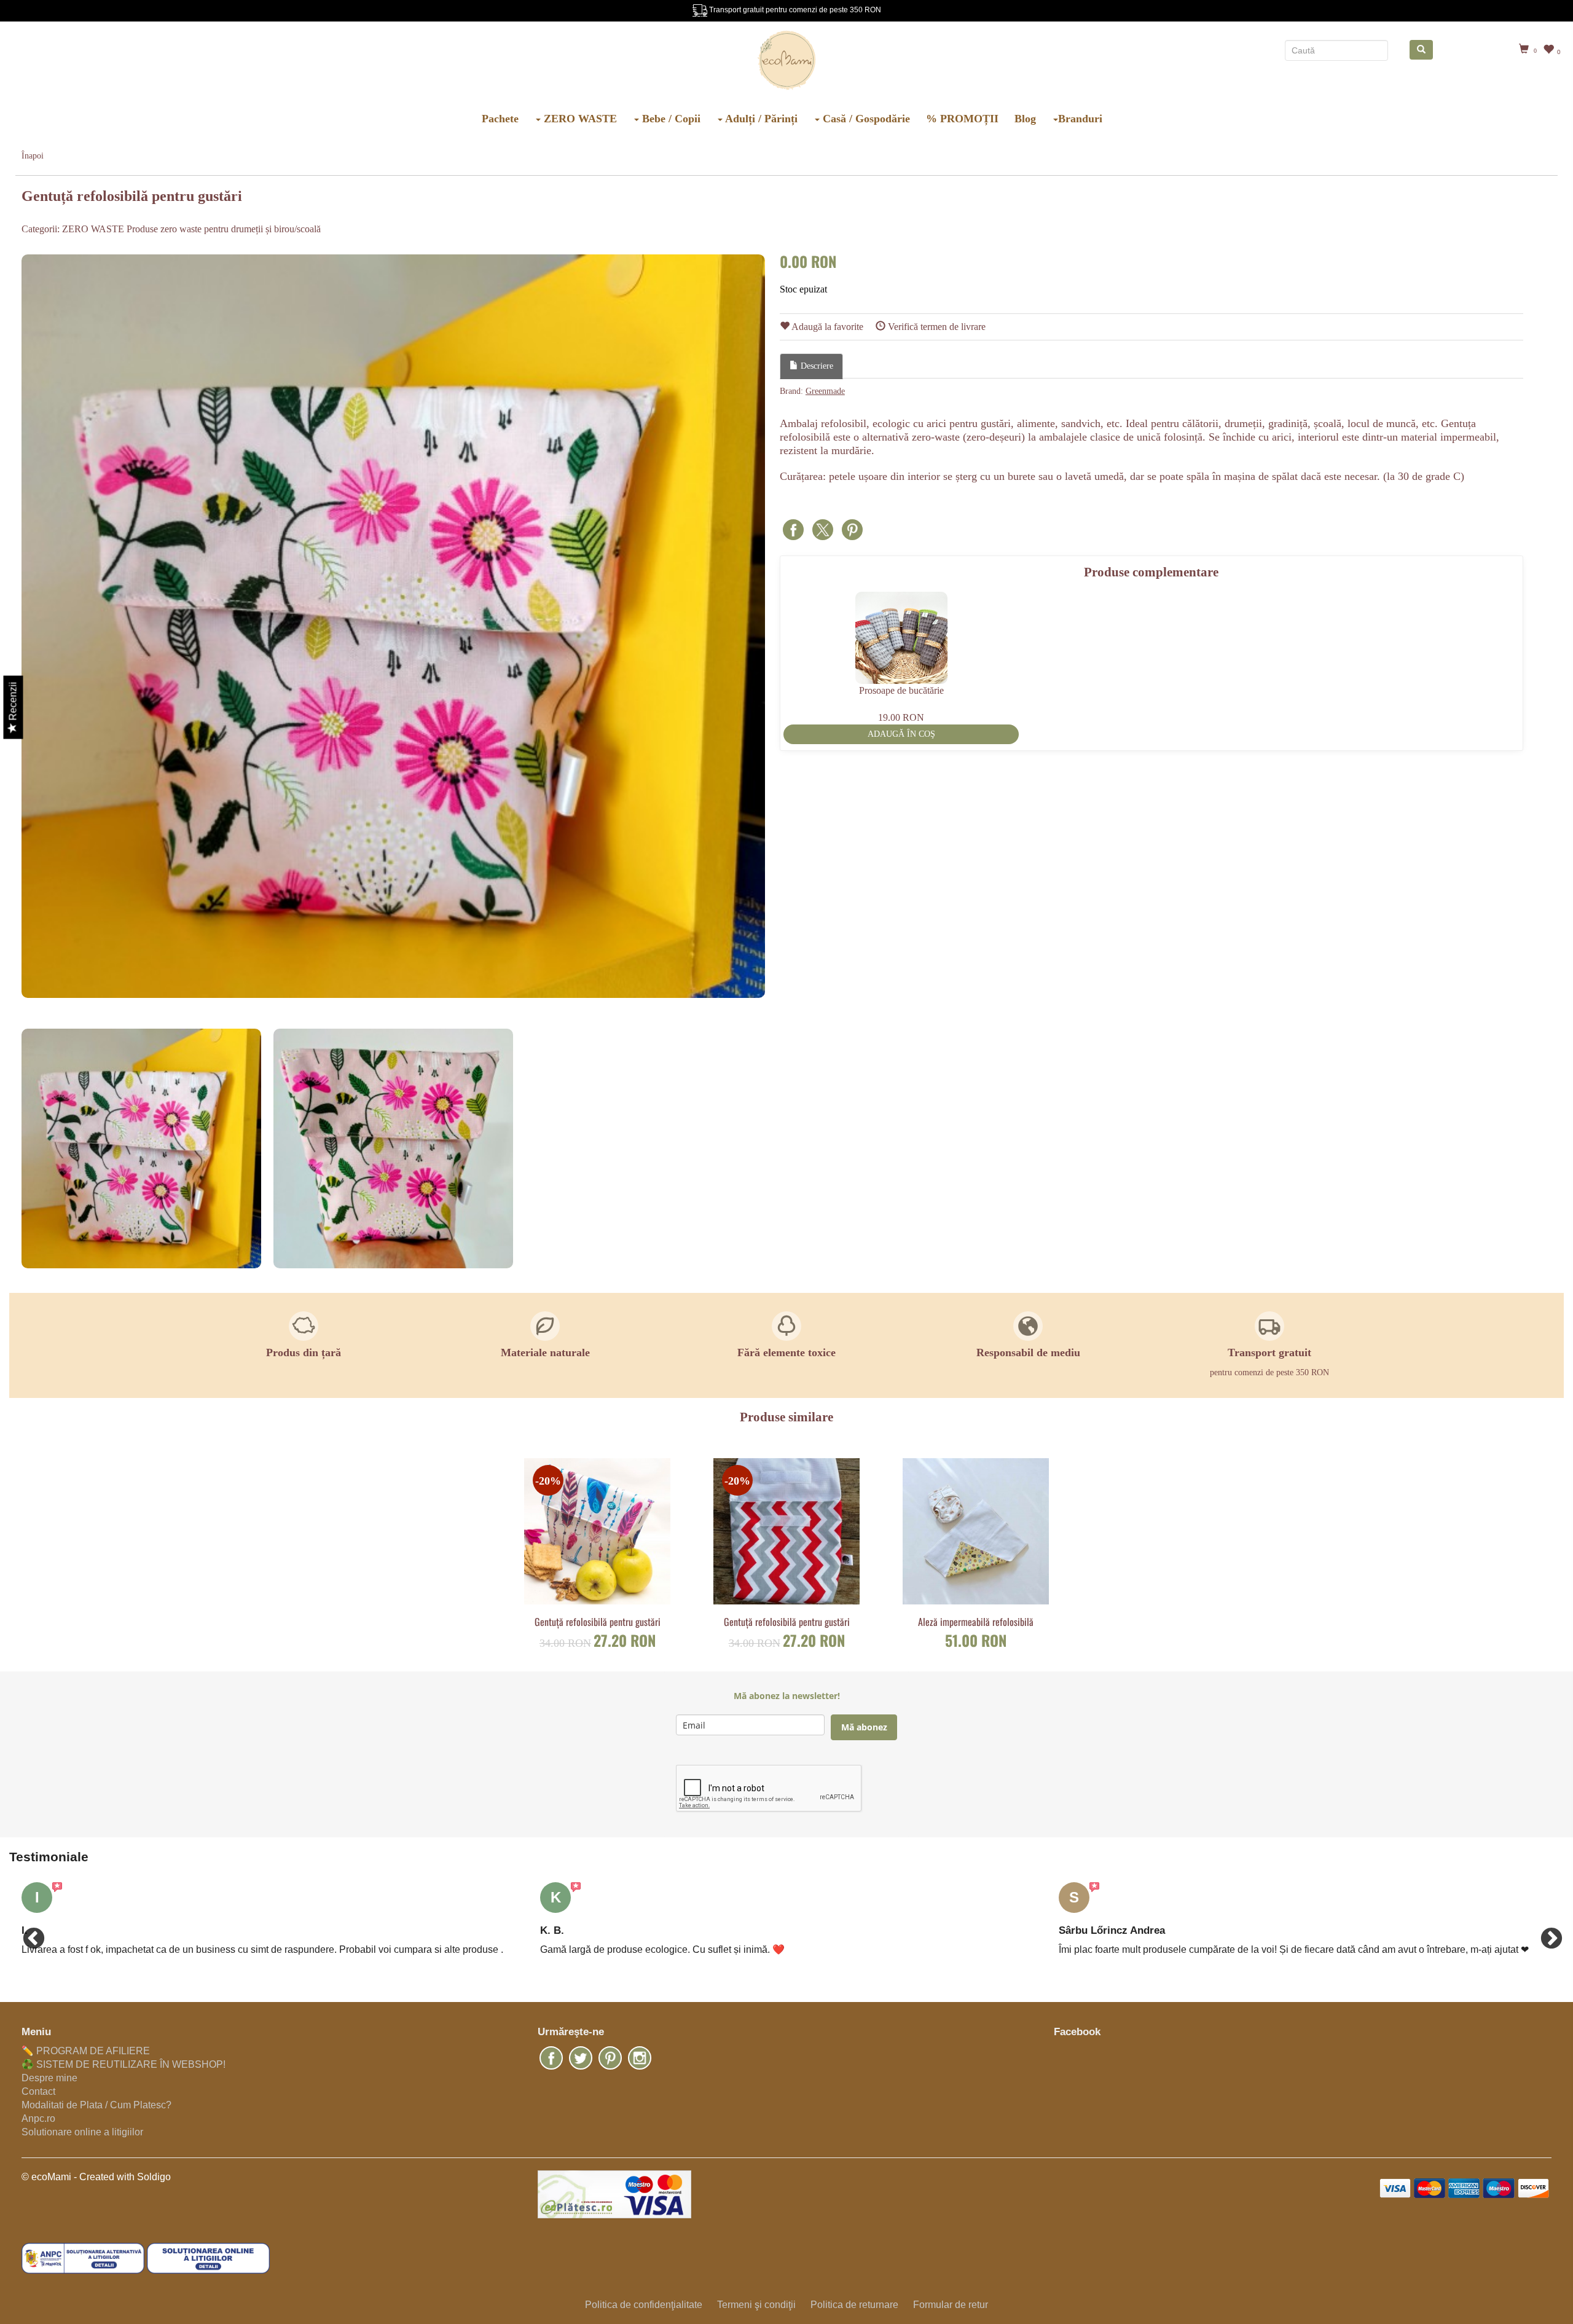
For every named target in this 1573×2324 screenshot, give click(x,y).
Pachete (500, 119)
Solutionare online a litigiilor (82, 2132)
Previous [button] (28, 1933)
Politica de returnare (854, 2305)
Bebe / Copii (670, 119)
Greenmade (825, 391)
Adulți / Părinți (760, 119)
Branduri (1080, 119)
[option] (393, 626)
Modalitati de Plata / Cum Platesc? (96, 2105)
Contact (38, 2091)
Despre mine (49, 2078)
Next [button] (1545, 1933)
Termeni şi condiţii (756, 2305)
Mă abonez (864, 1727)
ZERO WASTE (579, 119)
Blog (1025, 119)
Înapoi (33, 156)
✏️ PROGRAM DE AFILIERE (86, 2051)
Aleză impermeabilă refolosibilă (976, 1622)
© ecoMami (46, 2177)
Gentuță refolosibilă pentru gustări (598, 1622)
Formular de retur (951, 2305)
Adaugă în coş (901, 734)
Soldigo (154, 2177)
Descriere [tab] (816, 366)
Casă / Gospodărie (865, 119)
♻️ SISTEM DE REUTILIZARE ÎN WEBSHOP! (124, 2064)
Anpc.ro (38, 2118)
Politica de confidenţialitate (644, 2305)
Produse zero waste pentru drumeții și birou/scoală (224, 229)
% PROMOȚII (962, 119)
